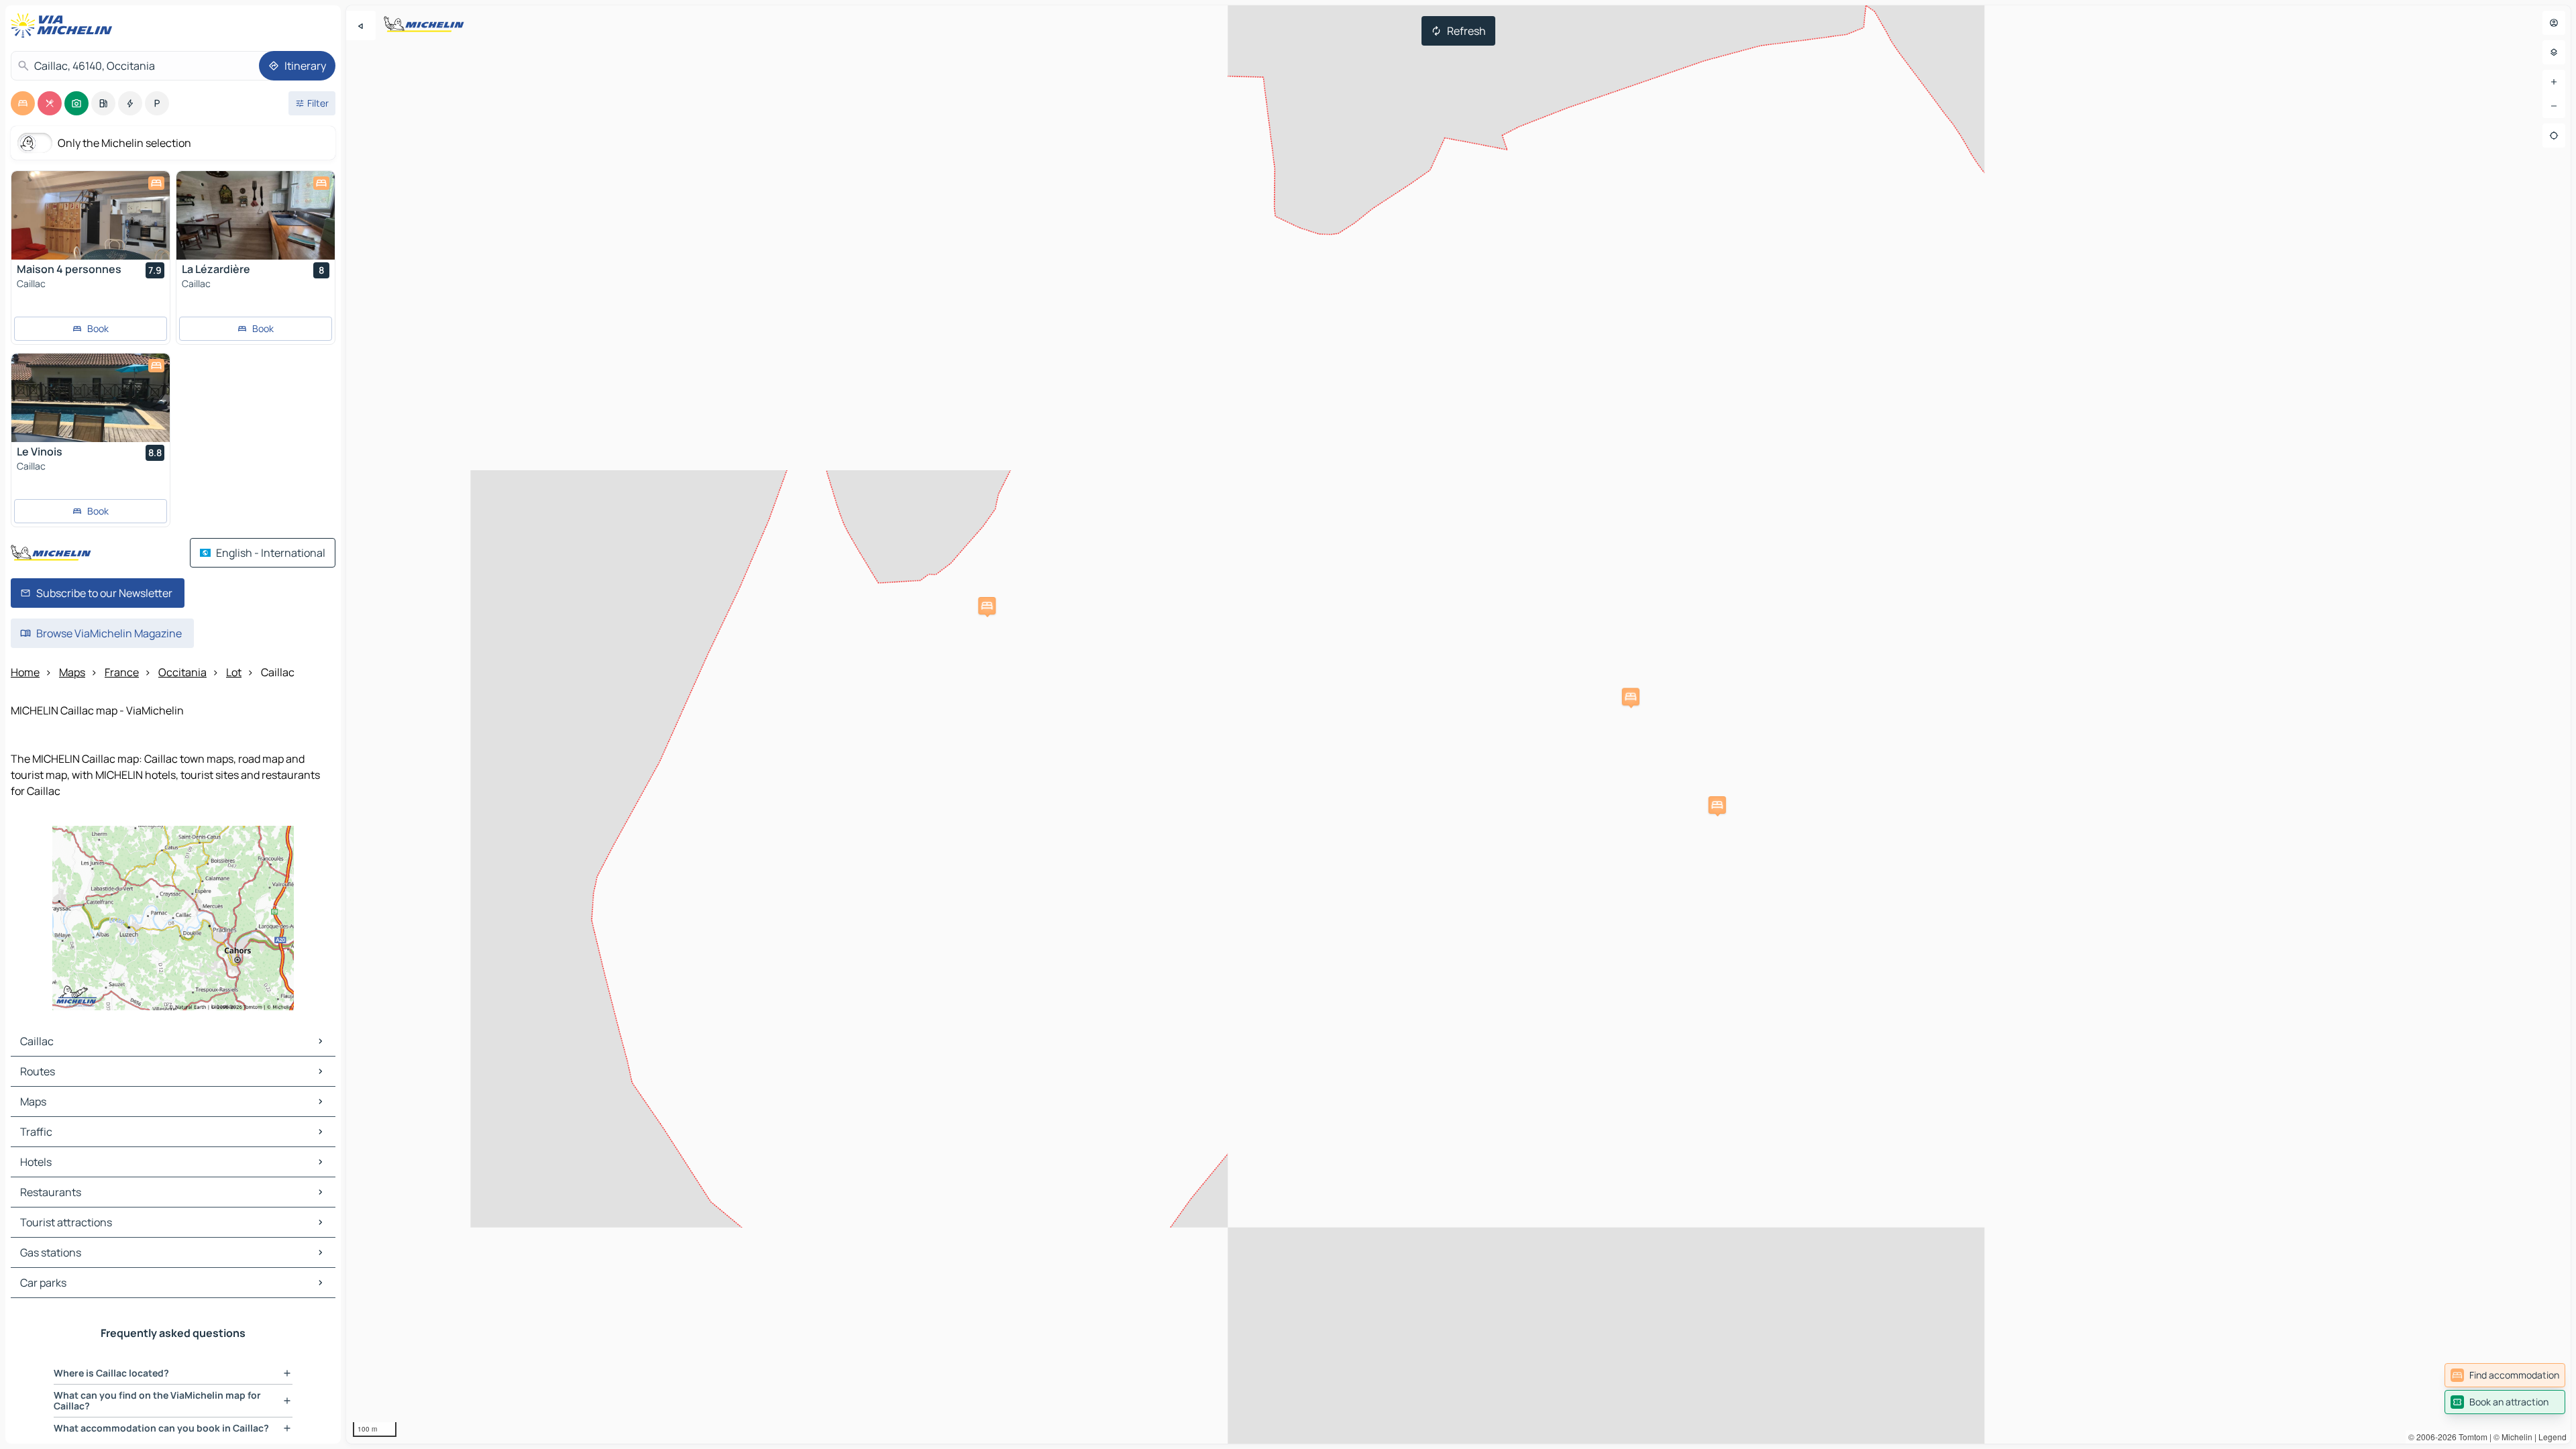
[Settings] (2554, 52)
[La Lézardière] (256, 215)
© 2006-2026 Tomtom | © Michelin (2470, 1437)
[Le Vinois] (91, 398)
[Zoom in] (2554, 82)
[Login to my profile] (2554, 23)
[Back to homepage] (64, 25)
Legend (2553, 1437)
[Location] (2554, 136)
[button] (987, 606)
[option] (23, 103)
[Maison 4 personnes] (91, 215)
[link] (2505, 1375)
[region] (1458, 724)
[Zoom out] (2554, 106)
